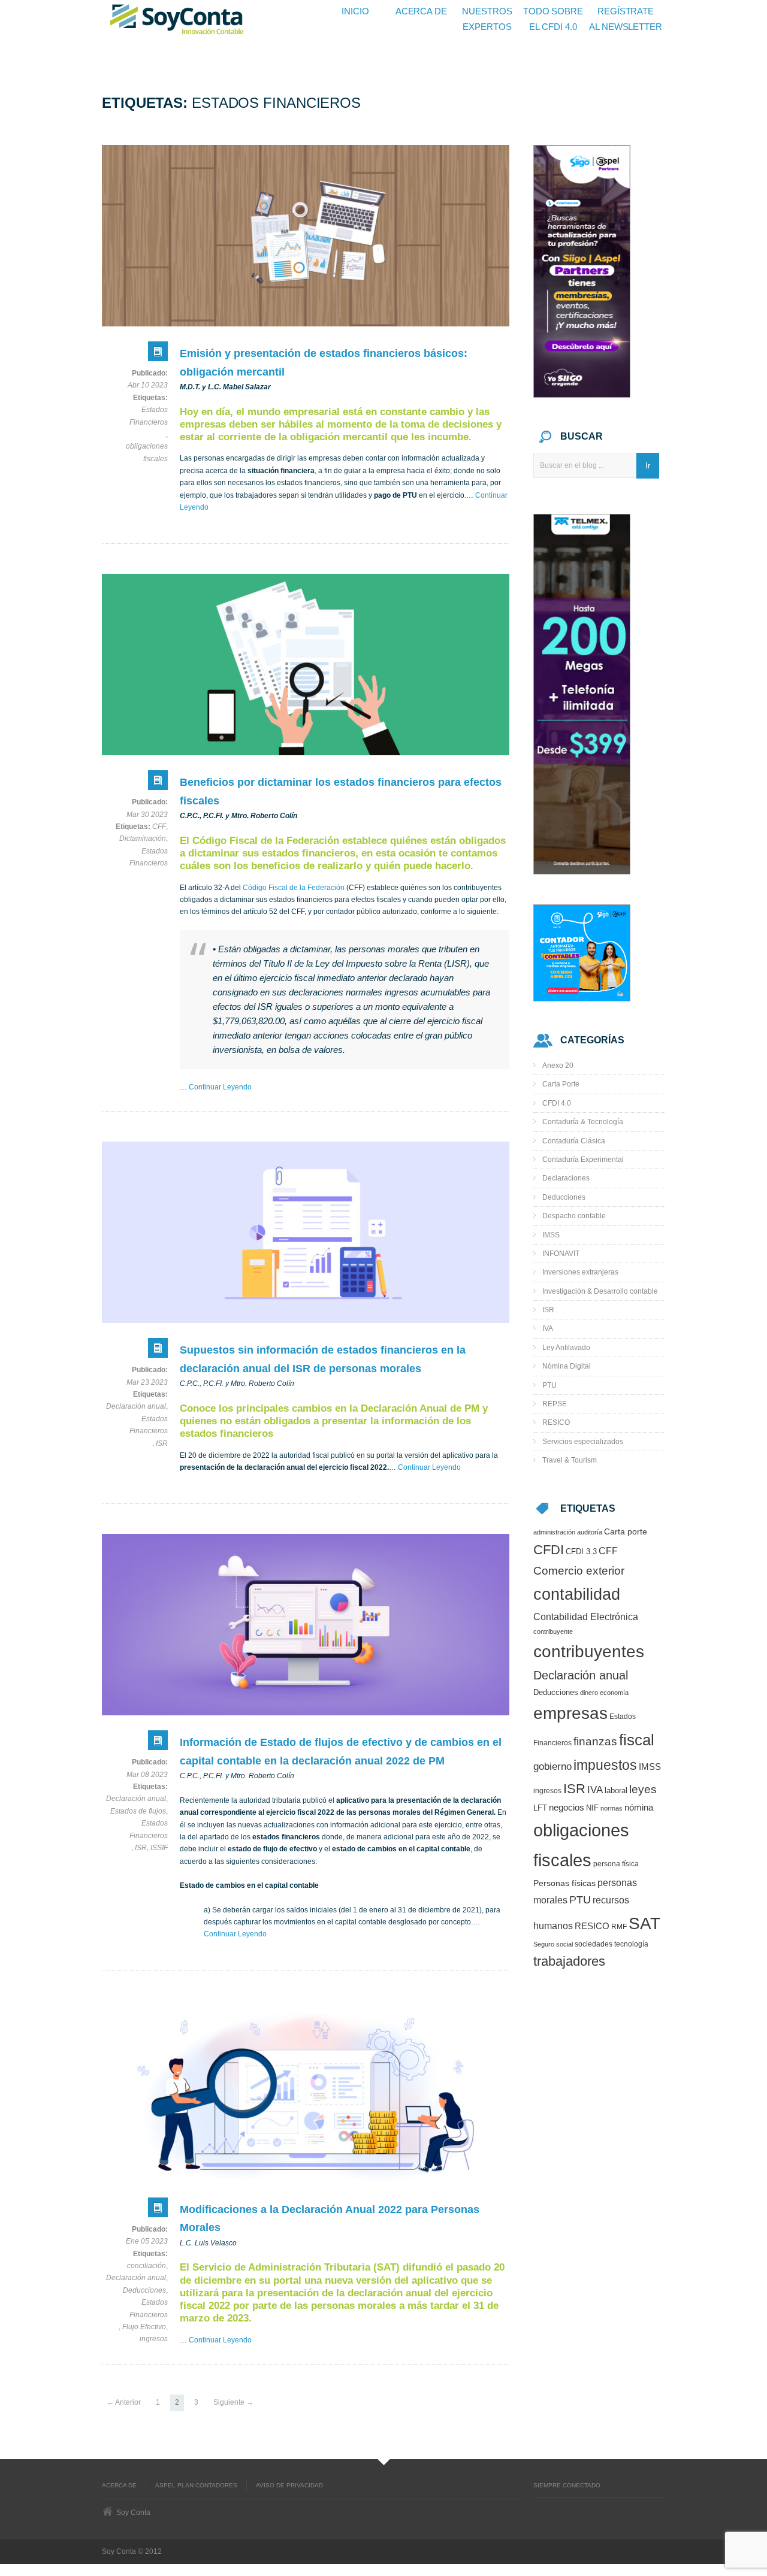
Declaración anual (136, 1406)
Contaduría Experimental (583, 1160)
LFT (540, 1808)
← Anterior (124, 2402)
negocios (567, 1808)
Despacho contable (574, 1216)
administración (554, 1532)
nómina (639, 1808)
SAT (644, 1923)
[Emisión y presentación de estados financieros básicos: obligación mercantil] (306, 236)
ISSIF (159, 1848)
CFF (159, 827)
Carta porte (626, 1532)
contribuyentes (589, 1652)
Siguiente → (233, 2402)
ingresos (154, 2339)
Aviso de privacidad (289, 2485)
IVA (548, 1328)
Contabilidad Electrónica (586, 1617)
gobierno (552, 1766)
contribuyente (553, 1631)
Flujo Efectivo (144, 2327)
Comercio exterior (579, 1571)
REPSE (555, 1404)
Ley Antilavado (566, 1348)
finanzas (595, 1741)
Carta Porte (561, 1084)
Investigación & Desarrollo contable (600, 1291)
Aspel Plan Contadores (196, 2485)
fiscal (637, 1740)
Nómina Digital (567, 1366)
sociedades (594, 1944)
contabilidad (577, 1594)
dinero (589, 1693)
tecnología (631, 1944)
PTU (549, 1385)
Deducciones (144, 2290)
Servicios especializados (583, 1442)
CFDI (549, 1550)
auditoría (590, 1532)
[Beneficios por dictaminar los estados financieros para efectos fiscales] (306, 665)
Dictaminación (143, 839)
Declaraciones (566, 1178)
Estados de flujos (138, 1811)
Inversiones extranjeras (580, 1272)
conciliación (147, 2266)
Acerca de (119, 2485)
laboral (616, 1791)
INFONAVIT (561, 1254)
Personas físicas (564, 1883)
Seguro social (553, 1944)
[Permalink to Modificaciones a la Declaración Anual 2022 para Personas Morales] (158, 2210)
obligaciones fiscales (147, 452)
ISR (162, 1443)
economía (614, 1693)
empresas (570, 1713)
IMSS (551, 1235)
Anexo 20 (558, 1065)
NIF (592, 1808)
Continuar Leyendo (220, 1087)
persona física (616, 1864)
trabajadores (569, 1961)
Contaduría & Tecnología (583, 1122)
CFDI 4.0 (557, 1103)
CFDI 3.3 (581, 1552)
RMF (619, 1926)
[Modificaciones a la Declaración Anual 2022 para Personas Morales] (306, 2092)
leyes (643, 1789)
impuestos (605, 1765)
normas (612, 1808)
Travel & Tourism (570, 1460)
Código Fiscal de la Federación (294, 888)
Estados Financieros (149, 416)
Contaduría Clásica (574, 1141)
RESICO (556, 1422)
